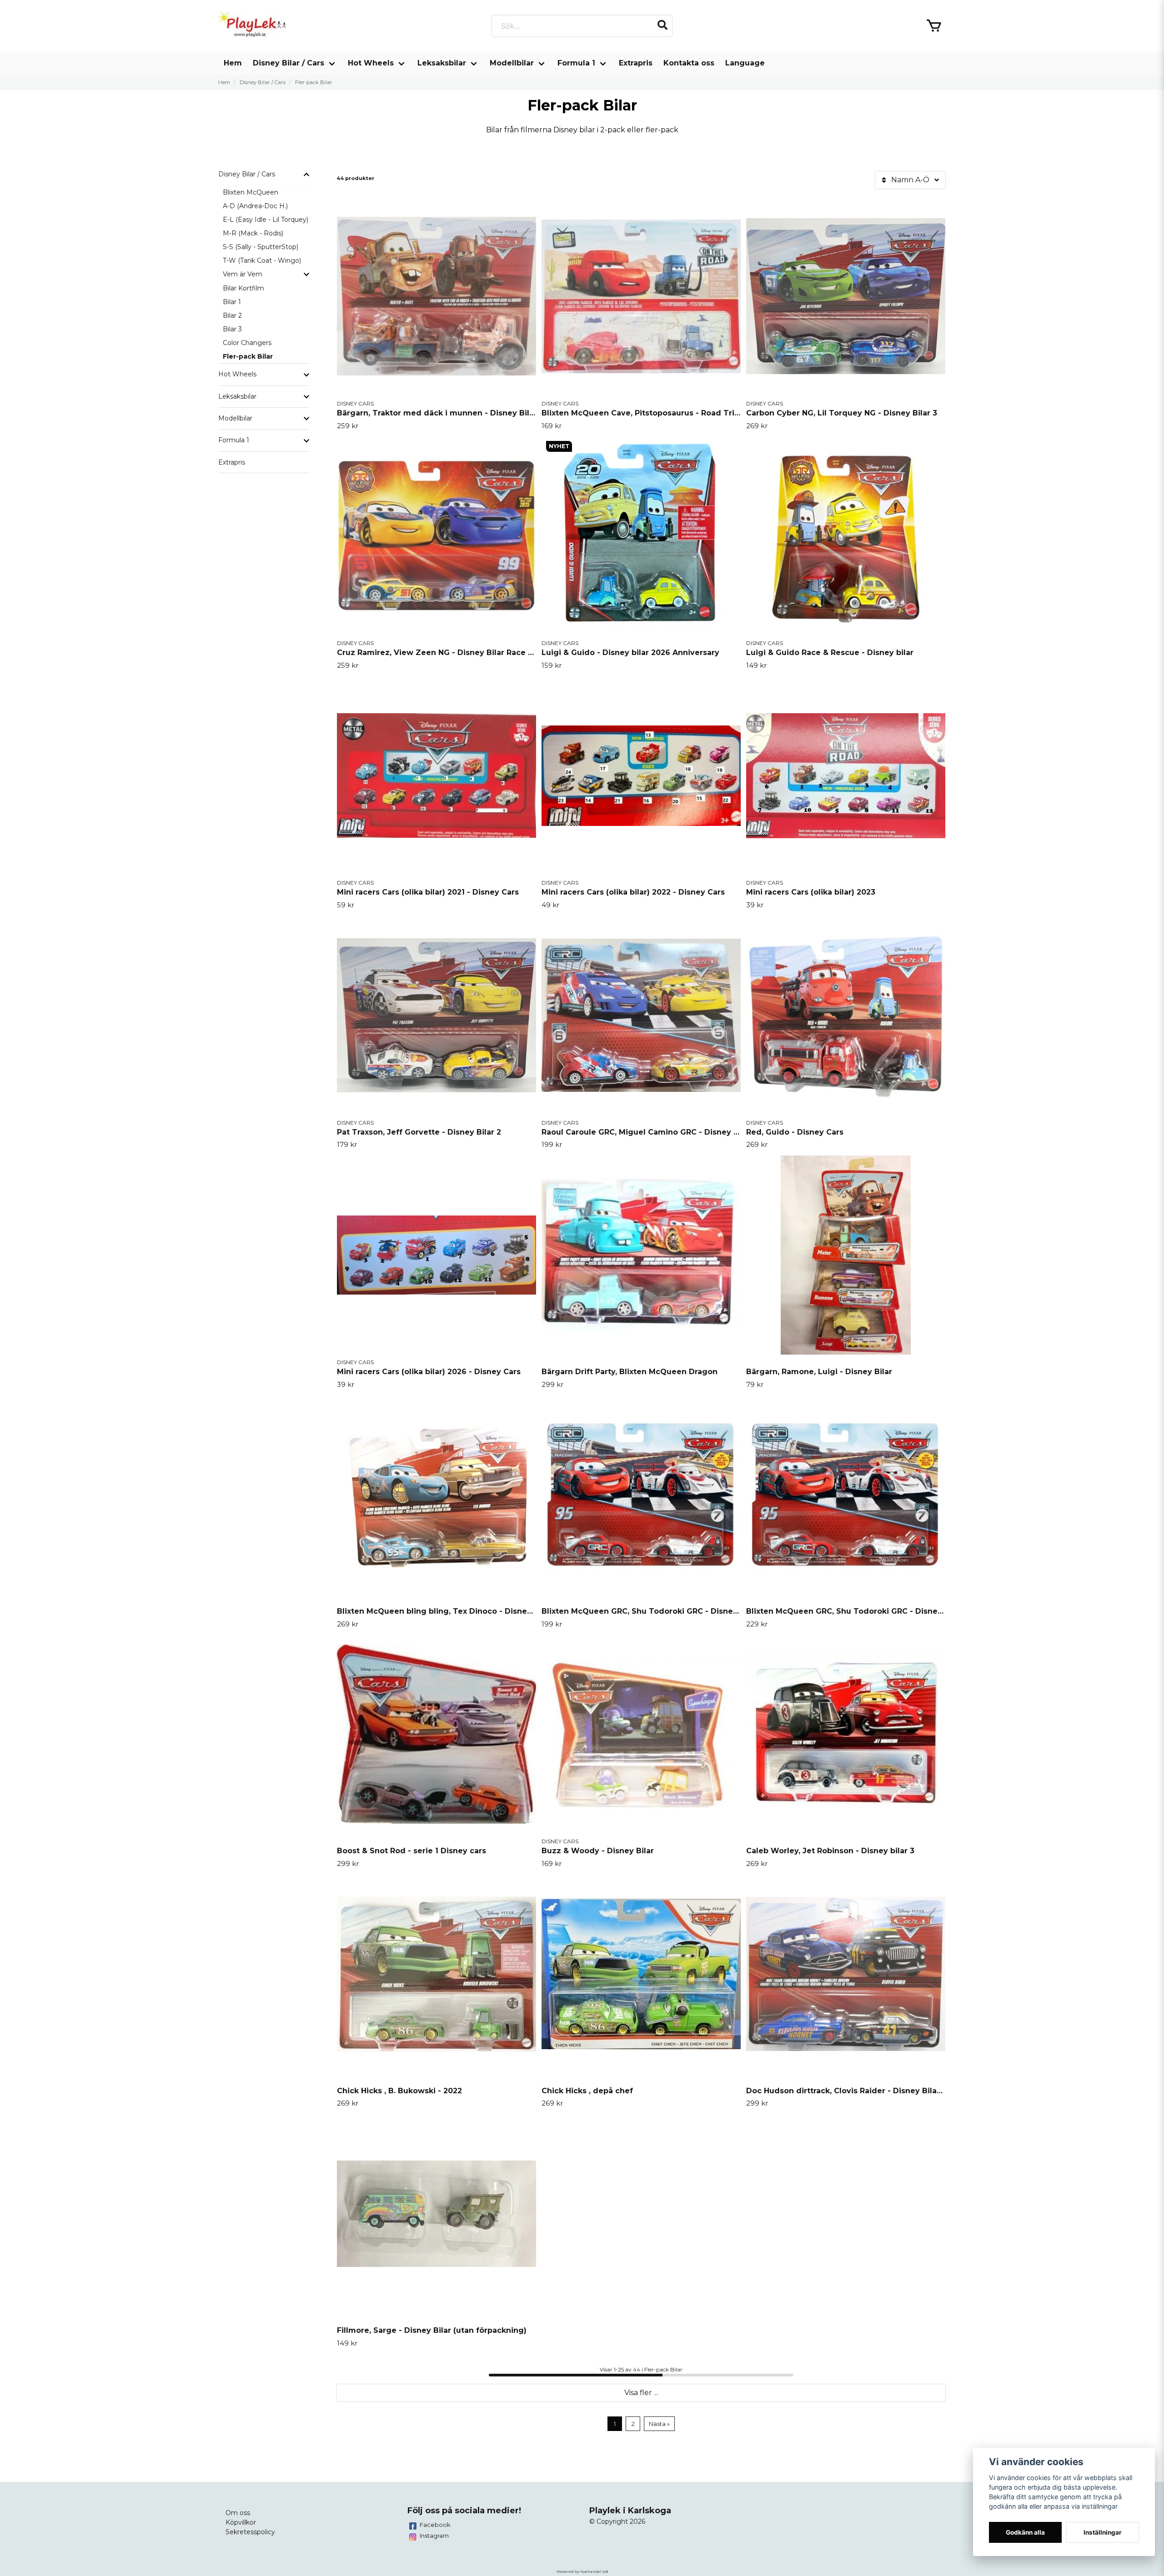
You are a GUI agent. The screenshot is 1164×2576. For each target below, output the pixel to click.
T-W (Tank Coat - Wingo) (262, 260)
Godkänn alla (1025, 2532)
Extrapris (636, 63)
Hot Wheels (371, 63)
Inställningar (1103, 2532)
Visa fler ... (641, 2393)
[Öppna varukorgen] (934, 26)
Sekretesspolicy (250, 2532)
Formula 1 (576, 63)
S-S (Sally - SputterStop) (261, 247)
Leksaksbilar (442, 63)
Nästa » (659, 2424)
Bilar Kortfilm (243, 288)
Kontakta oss (689, 63)
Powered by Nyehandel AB (582, 2571)
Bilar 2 (232, 315)
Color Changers (247, 343)
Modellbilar (512, 63)
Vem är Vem (243, 274)
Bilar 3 (232, 329)
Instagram (434, 2536)
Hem (233, 63)
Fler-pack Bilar (248, 356)
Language (745, 63)
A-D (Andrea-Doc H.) (255, 206)
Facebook (435, 2525)
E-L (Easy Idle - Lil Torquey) (266, 220)
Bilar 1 (232, 302)
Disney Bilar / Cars (288, 63)
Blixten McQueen (251, 192)
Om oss (238, 2513)
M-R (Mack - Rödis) (253, 233)
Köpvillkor (241, 2522)
